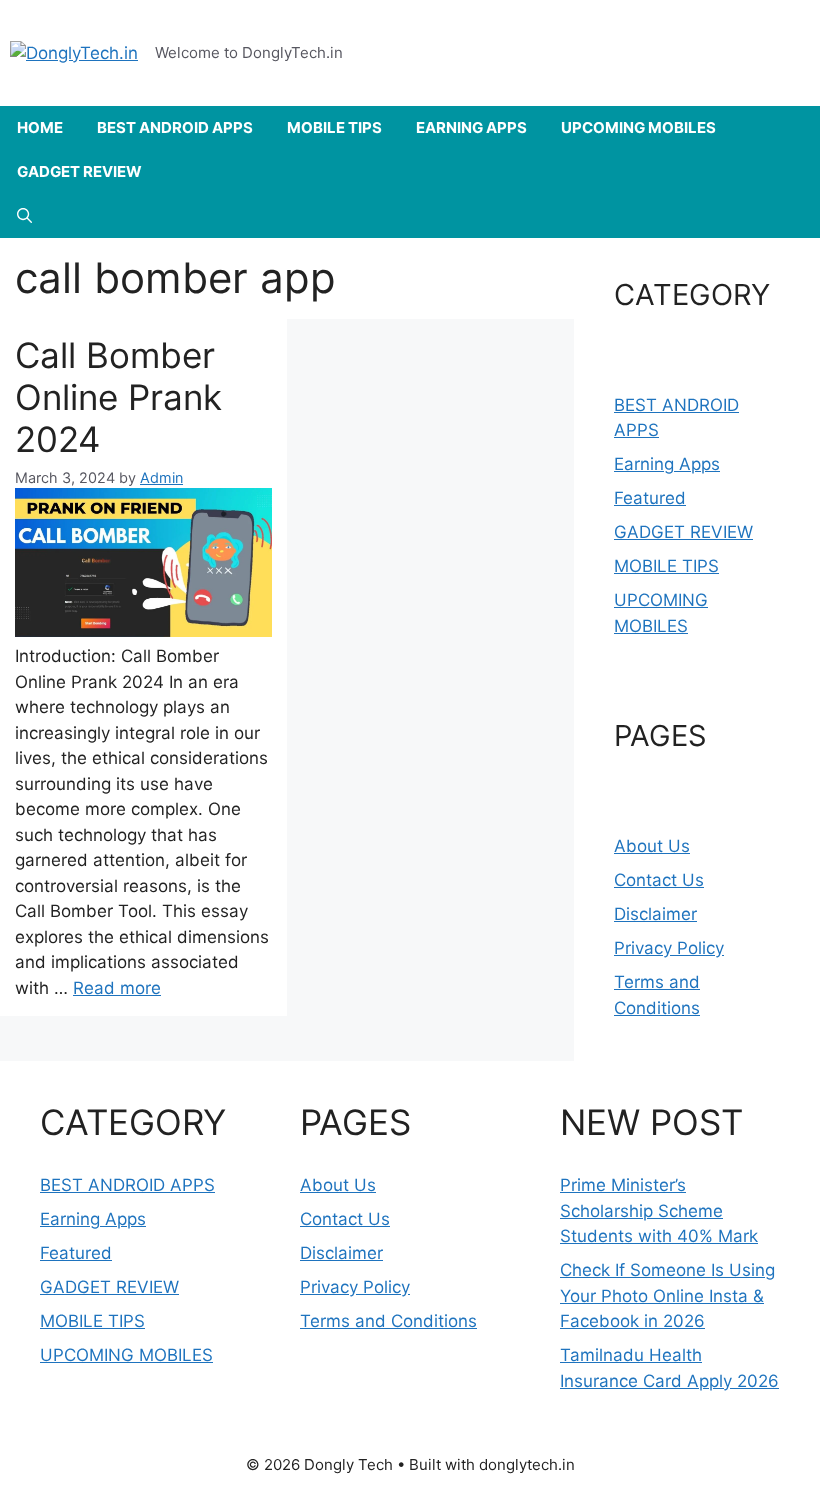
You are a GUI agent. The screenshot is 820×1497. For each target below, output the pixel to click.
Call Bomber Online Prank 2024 (118, 397)
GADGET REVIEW (79, 171)
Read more (117, 988)
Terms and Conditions (388, 1321)
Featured (650, 498)
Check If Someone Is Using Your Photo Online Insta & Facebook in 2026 (667, 1295)
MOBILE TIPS (334, 127)
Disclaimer (655, 914)
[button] (24, 216)
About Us (652, 846)
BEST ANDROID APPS (175, 127)
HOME (40, 127)
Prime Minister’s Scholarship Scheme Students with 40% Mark (659, 1210)
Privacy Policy (669, 948)
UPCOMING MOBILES (638, 127)
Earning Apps (667, 464)
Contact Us (659, 880)
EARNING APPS (471, 127)
